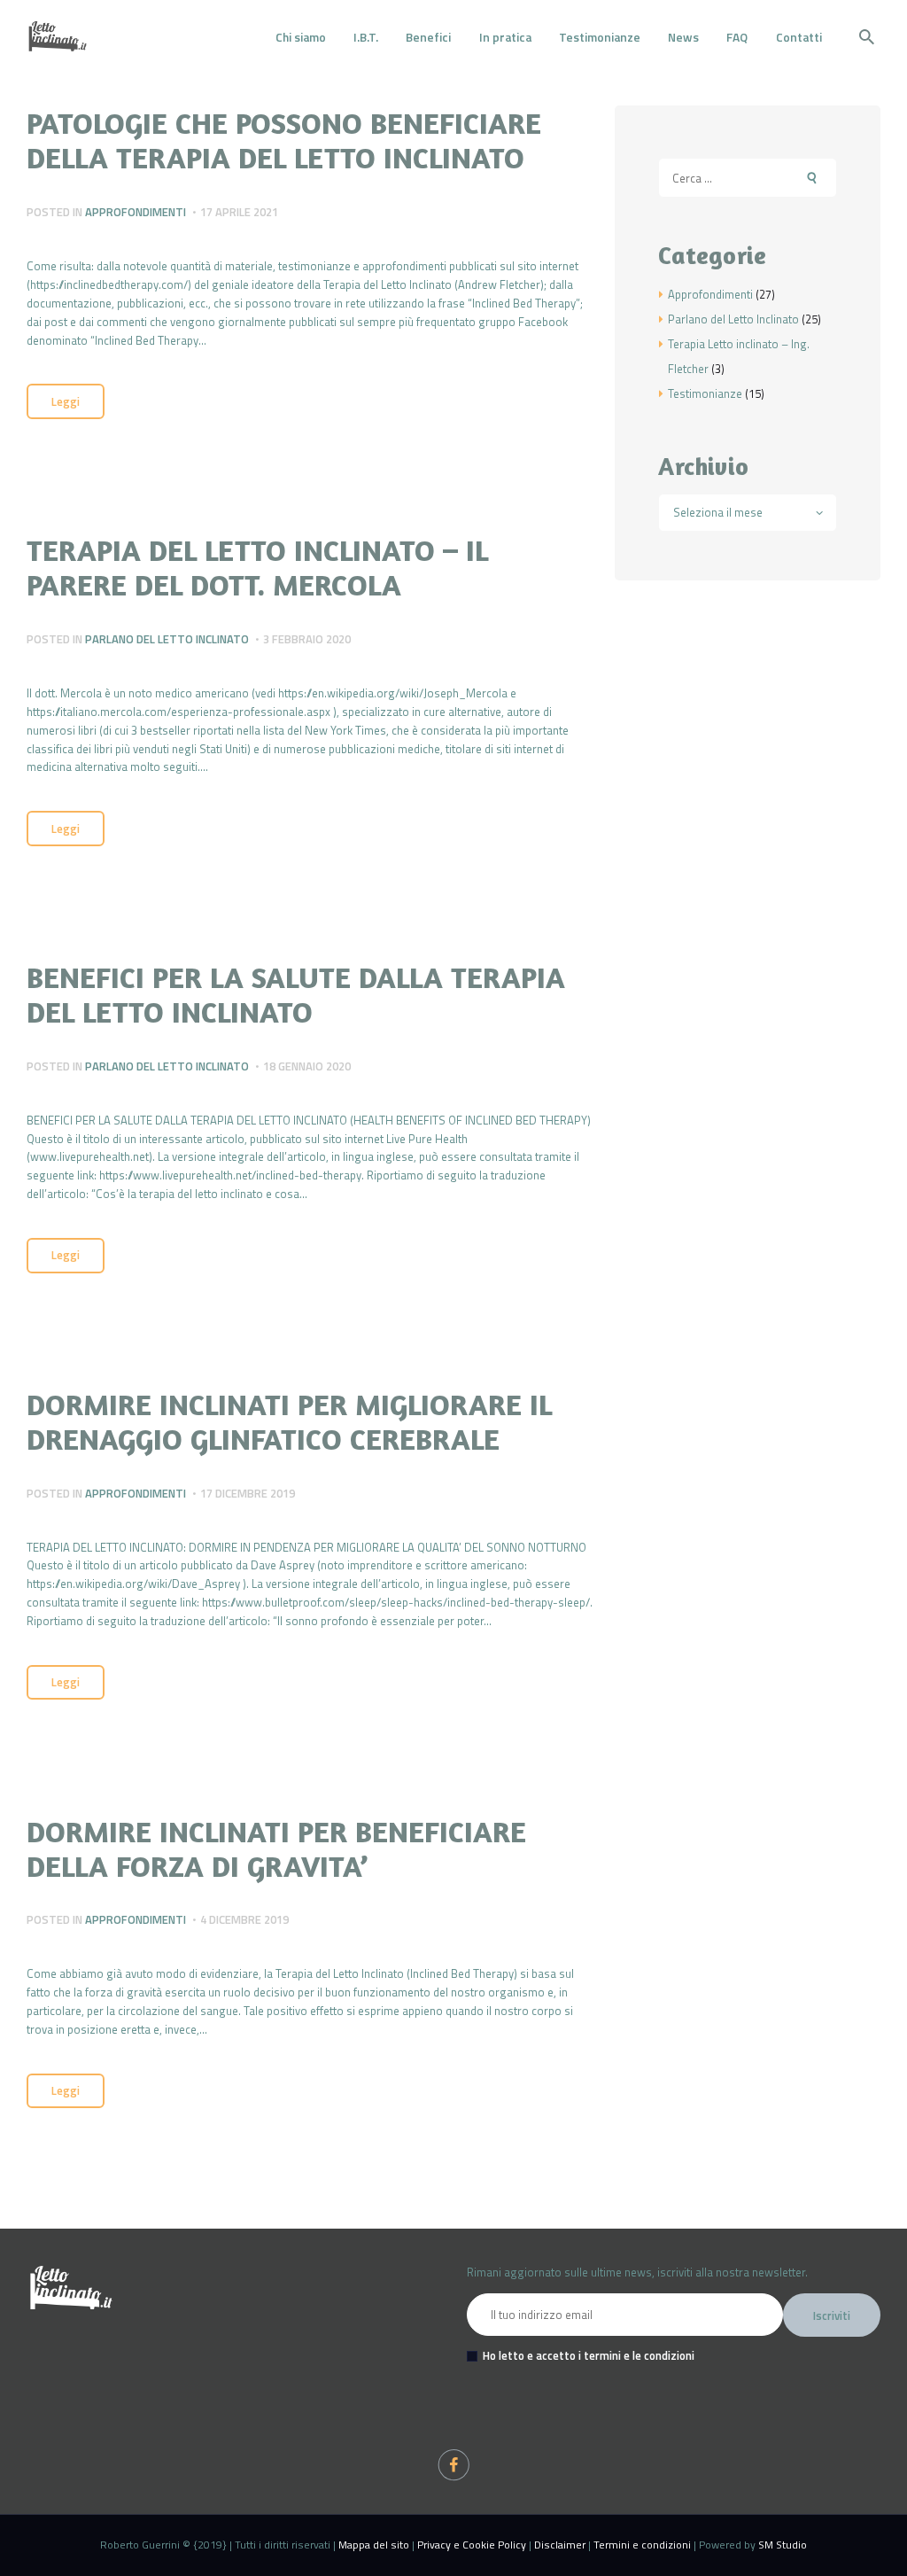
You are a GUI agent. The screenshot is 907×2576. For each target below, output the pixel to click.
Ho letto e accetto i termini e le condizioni (589, 2355)
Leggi (66, 401)
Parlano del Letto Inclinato (167, 639)
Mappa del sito (374, 2545)
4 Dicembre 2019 (244, 1919)
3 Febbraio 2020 (307, 639)
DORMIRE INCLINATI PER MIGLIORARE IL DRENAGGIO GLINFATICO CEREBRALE (289, 1421)
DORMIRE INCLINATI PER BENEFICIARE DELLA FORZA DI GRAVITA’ (276, 1848)
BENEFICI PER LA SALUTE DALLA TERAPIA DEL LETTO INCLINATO (296, 994)
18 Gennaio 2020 (307, 1066)
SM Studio (783, 2545)
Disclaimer (560, 2545)
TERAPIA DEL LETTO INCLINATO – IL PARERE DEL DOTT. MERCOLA (257, 567)
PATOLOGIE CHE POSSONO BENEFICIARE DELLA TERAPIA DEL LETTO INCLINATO (284, 140)
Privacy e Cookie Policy (472, 2545)
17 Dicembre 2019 (248, 1493)
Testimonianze (705, 393)
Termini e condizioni (642, 2545)
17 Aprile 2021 (239, 212)
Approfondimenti (136, 212)
